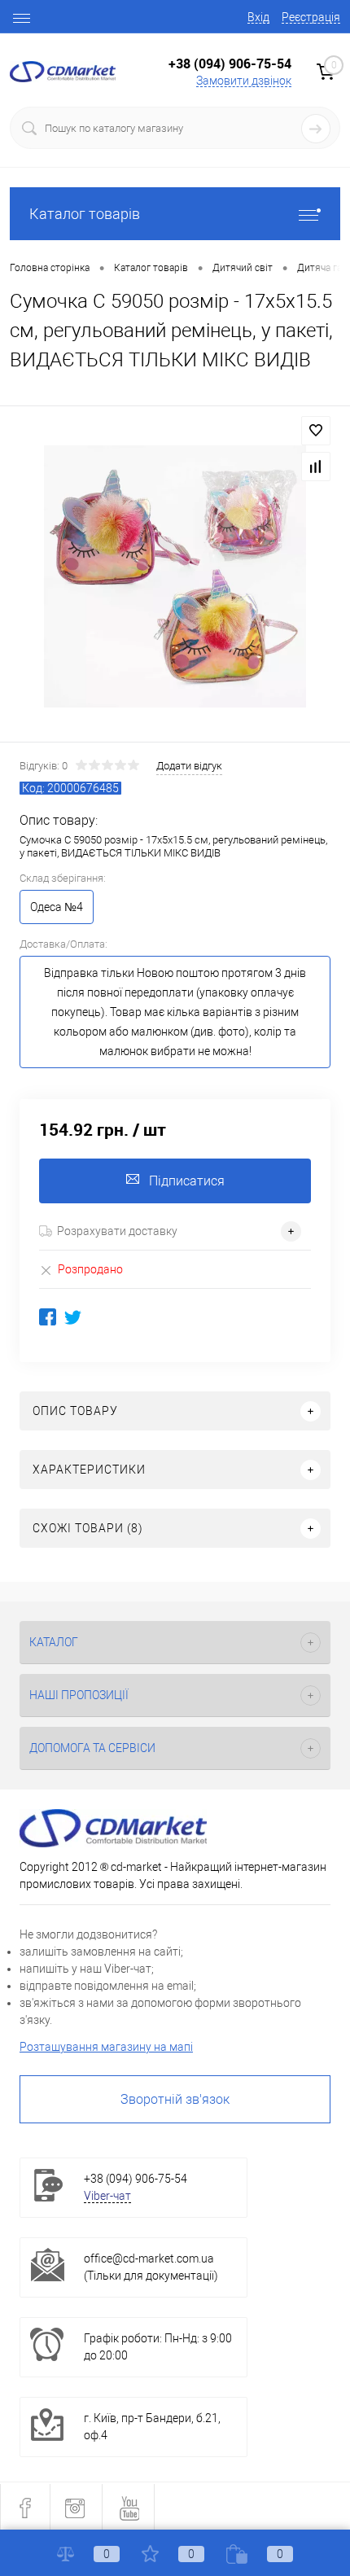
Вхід (258, 17)
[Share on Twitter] (73, 1317)
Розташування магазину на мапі (106, 2047)
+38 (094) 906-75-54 (230, 64)
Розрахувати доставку (117, 1231)
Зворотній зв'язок (175, 2099)
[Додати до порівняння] (316, 467)
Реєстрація (311, 17)
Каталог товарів (85, 214)
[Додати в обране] (316, 431)
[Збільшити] (175, 576)
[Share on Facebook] (48, 1317)
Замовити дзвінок (244, 81)
